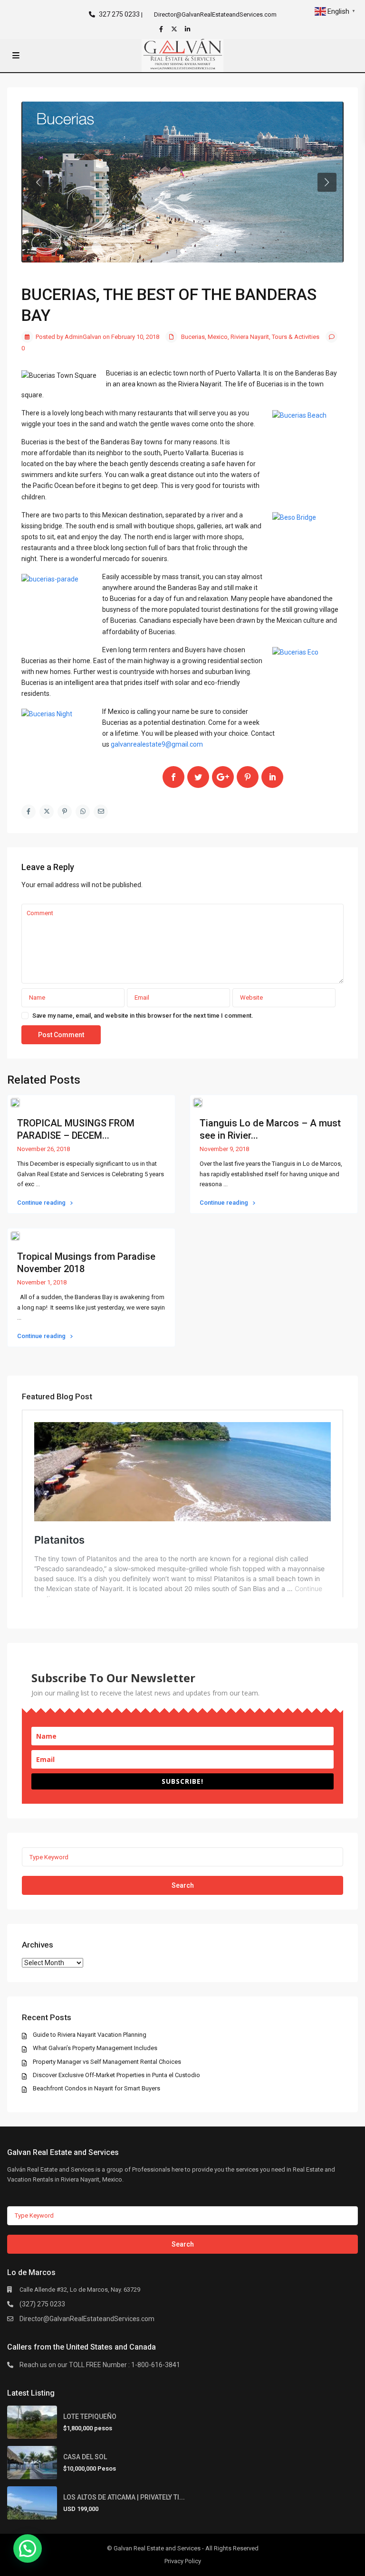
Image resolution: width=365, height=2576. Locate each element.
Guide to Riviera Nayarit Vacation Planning (90, 2035)
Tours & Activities (296, 337)
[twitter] (175, 29)
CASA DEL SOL (85, 2457)
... (38, 1184)
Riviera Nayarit (250, 337)
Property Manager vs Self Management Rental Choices (107, 2062)
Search (183, 1885)
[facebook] (162, 29)
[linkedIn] (189, 29)
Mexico (218, 337)
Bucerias (193, 337)
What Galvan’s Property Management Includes (95, 2048)
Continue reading (42, 1203)
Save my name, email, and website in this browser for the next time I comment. (143, 1016)
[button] (28, 2548)
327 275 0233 (119, 14)
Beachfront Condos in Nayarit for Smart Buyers (96, 2088)
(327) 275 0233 (42, 2304)
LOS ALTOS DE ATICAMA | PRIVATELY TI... (124, 2497)
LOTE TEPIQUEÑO (90, 2417)
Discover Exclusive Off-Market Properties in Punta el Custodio (116, 2075)
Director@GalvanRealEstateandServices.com (87, 2319)
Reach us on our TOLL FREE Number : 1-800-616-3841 (100, 2365)
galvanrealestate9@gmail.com (157, 744)
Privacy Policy (183, 2561)
